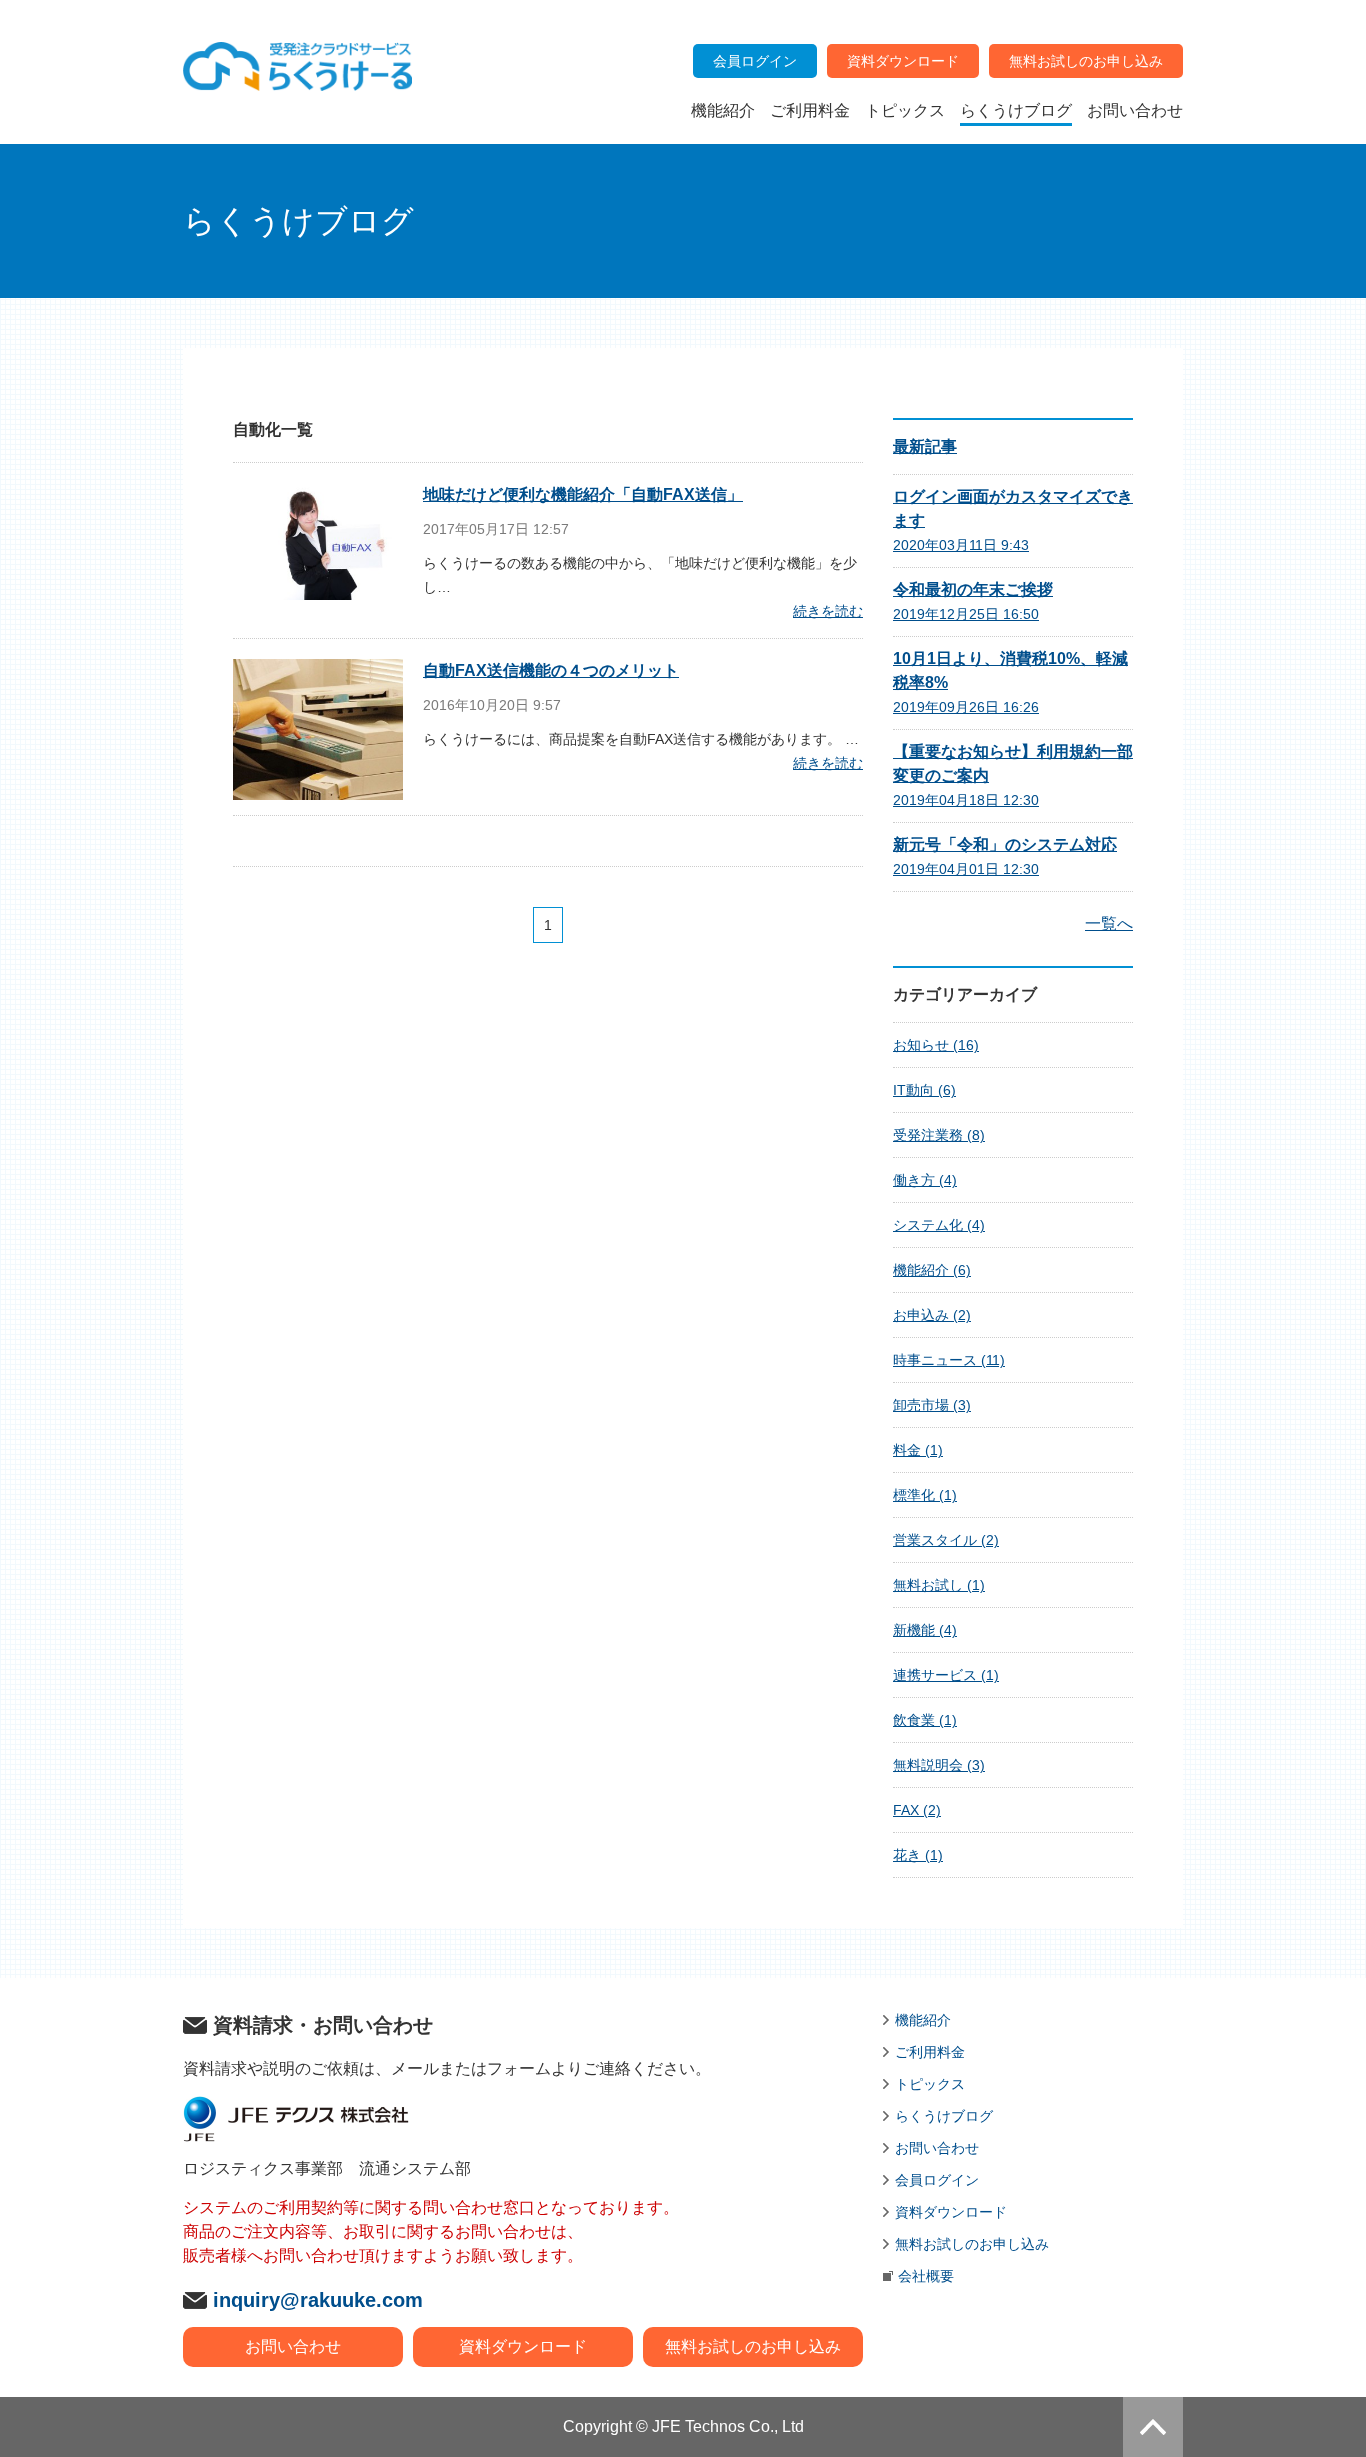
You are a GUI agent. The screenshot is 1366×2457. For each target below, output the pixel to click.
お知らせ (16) (936, 1045)
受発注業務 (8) (939, 1135)
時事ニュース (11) (949, 1360)
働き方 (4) (925, 1180)
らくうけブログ (944, 2116)
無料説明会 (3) (939, 1765)
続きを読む (828, 611)
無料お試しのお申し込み (753, 2346)
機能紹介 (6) (932, 1270)
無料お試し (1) (939, 1585)
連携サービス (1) (946, 1675)
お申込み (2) (932, 1315)
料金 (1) (918, 1450)
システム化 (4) (939, 1225)
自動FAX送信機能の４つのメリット (551, 670)
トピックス (930, 2084)
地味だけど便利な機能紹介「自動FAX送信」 (583, 494)
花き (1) (918, 1855)
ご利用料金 (930, 2052)
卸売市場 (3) (932, 1405)
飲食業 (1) (925, 1720)
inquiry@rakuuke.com (318, 2300)
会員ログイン (937, 2180)
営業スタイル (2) (946, 1540)
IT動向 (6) (924, 1090)
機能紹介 (923, 2020)
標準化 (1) (925, 1495)
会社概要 (926, 2276)
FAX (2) (917, 1810)
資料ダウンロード (523, 2346)
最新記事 (925, 446)
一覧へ (1109, 923)
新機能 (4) (925, 1630)
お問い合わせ (293, 2346)
